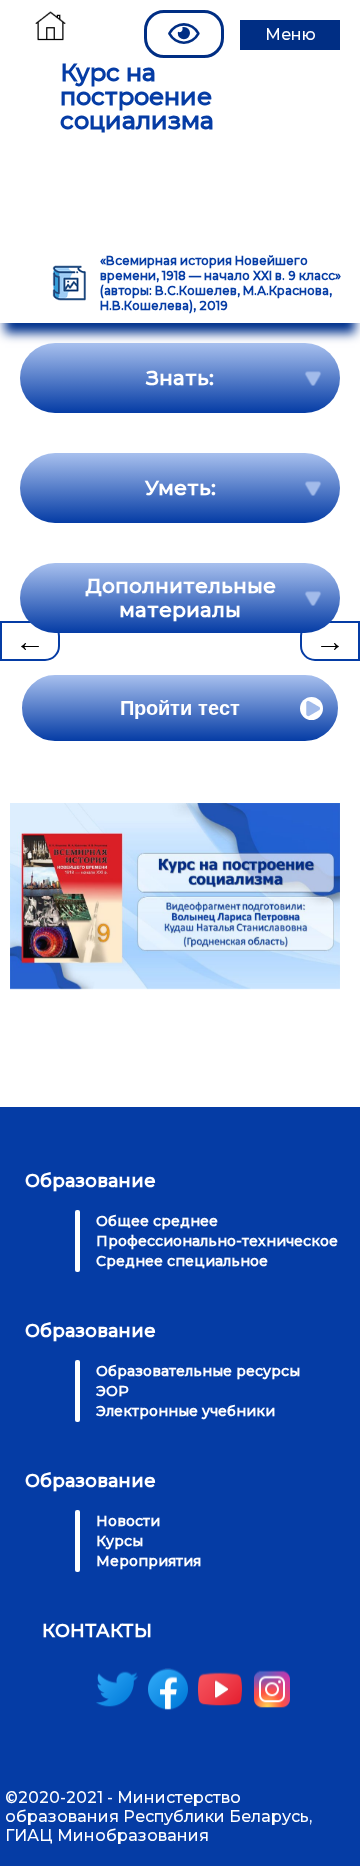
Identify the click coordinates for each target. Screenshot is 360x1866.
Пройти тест (180, 708)
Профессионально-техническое (217, 1241)
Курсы (119, 1541)
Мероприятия (148, 1561)
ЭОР (112, 1391)
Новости (128, 1521)
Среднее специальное (182, 1261)
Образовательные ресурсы (198, 1371)
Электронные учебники (185, 1411)
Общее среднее (157, 1221)
